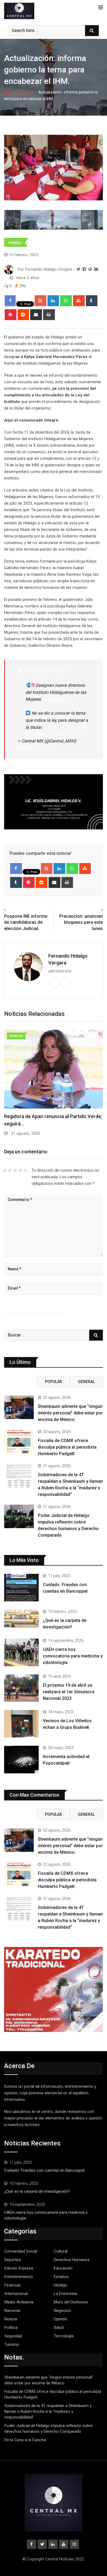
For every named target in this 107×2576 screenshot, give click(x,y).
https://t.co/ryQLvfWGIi (65, 727)
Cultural (61, 2251)
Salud (59, 2328)
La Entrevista (65, 2294)
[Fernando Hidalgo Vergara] (96, 269)
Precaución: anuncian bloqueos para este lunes (81, 922)
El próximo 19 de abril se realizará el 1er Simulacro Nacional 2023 (69, 1692)
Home (13, 92)
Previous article (20, 910)
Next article (90, 910)
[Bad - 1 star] (5, 1170)
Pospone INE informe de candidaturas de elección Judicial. (26, 922)
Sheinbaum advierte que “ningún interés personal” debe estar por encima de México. (70, 1413)
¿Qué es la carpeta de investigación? (37, 2191)
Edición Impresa (19, 2268)
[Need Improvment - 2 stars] (10, 1170)
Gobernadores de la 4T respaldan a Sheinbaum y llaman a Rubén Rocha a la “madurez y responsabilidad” (48, 2411)
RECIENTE (21, 1382)
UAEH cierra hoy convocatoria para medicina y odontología (73, 1656)
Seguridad (13, 2336)
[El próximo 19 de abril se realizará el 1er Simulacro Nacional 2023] (21, 1688)
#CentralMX (37, 671)
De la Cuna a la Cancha (25, 2440)
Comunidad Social (21, 2251)
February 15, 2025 (35, 748)
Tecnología (64, 2336)
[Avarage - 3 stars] (15, 1170)
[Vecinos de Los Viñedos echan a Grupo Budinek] (21, 1724)
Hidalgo (29, 92)
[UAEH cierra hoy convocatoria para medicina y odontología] (21, 1652)
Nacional (12, 2311)
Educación (63, 2268)
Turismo (12, 2344)
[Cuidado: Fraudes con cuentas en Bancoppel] (21, 1588)
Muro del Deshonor (71, 2302)
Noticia (11, 2319)
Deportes (13, 2260)
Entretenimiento (19, 2277)
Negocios (62, 2311)
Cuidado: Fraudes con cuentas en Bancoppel (44, 2170)
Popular (54, 1382)
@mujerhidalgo (57, 699)
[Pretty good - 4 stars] (20, 1170)
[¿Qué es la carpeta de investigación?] (21, 1619)
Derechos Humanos (72, 2260)
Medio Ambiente (19, 2302)
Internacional (16, 2294)
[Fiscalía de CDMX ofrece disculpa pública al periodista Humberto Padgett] (19, 1441)
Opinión (60, 2319)
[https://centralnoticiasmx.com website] (90, 269)
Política (11, 2328)
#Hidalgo (59, 671)
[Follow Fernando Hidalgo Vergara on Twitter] (78, 269)
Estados (61, 2277)
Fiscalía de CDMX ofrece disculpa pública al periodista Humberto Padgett (67, 1447)
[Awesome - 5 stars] (26, 1170)
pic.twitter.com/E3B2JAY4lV (53, 734)
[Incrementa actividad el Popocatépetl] (21, 1760)
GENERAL (86, 1382)
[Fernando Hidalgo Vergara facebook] (84, 269)
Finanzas (12, 2285)
